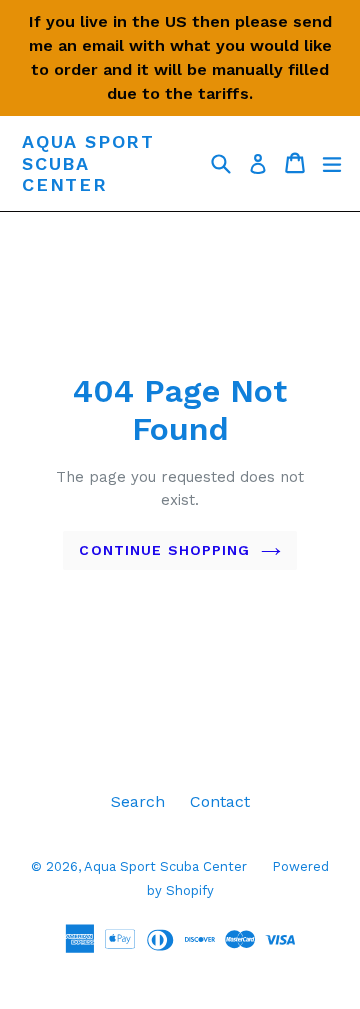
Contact (220, 801)
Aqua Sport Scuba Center (88, 163)
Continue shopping (164, 550)
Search (138, 801)
